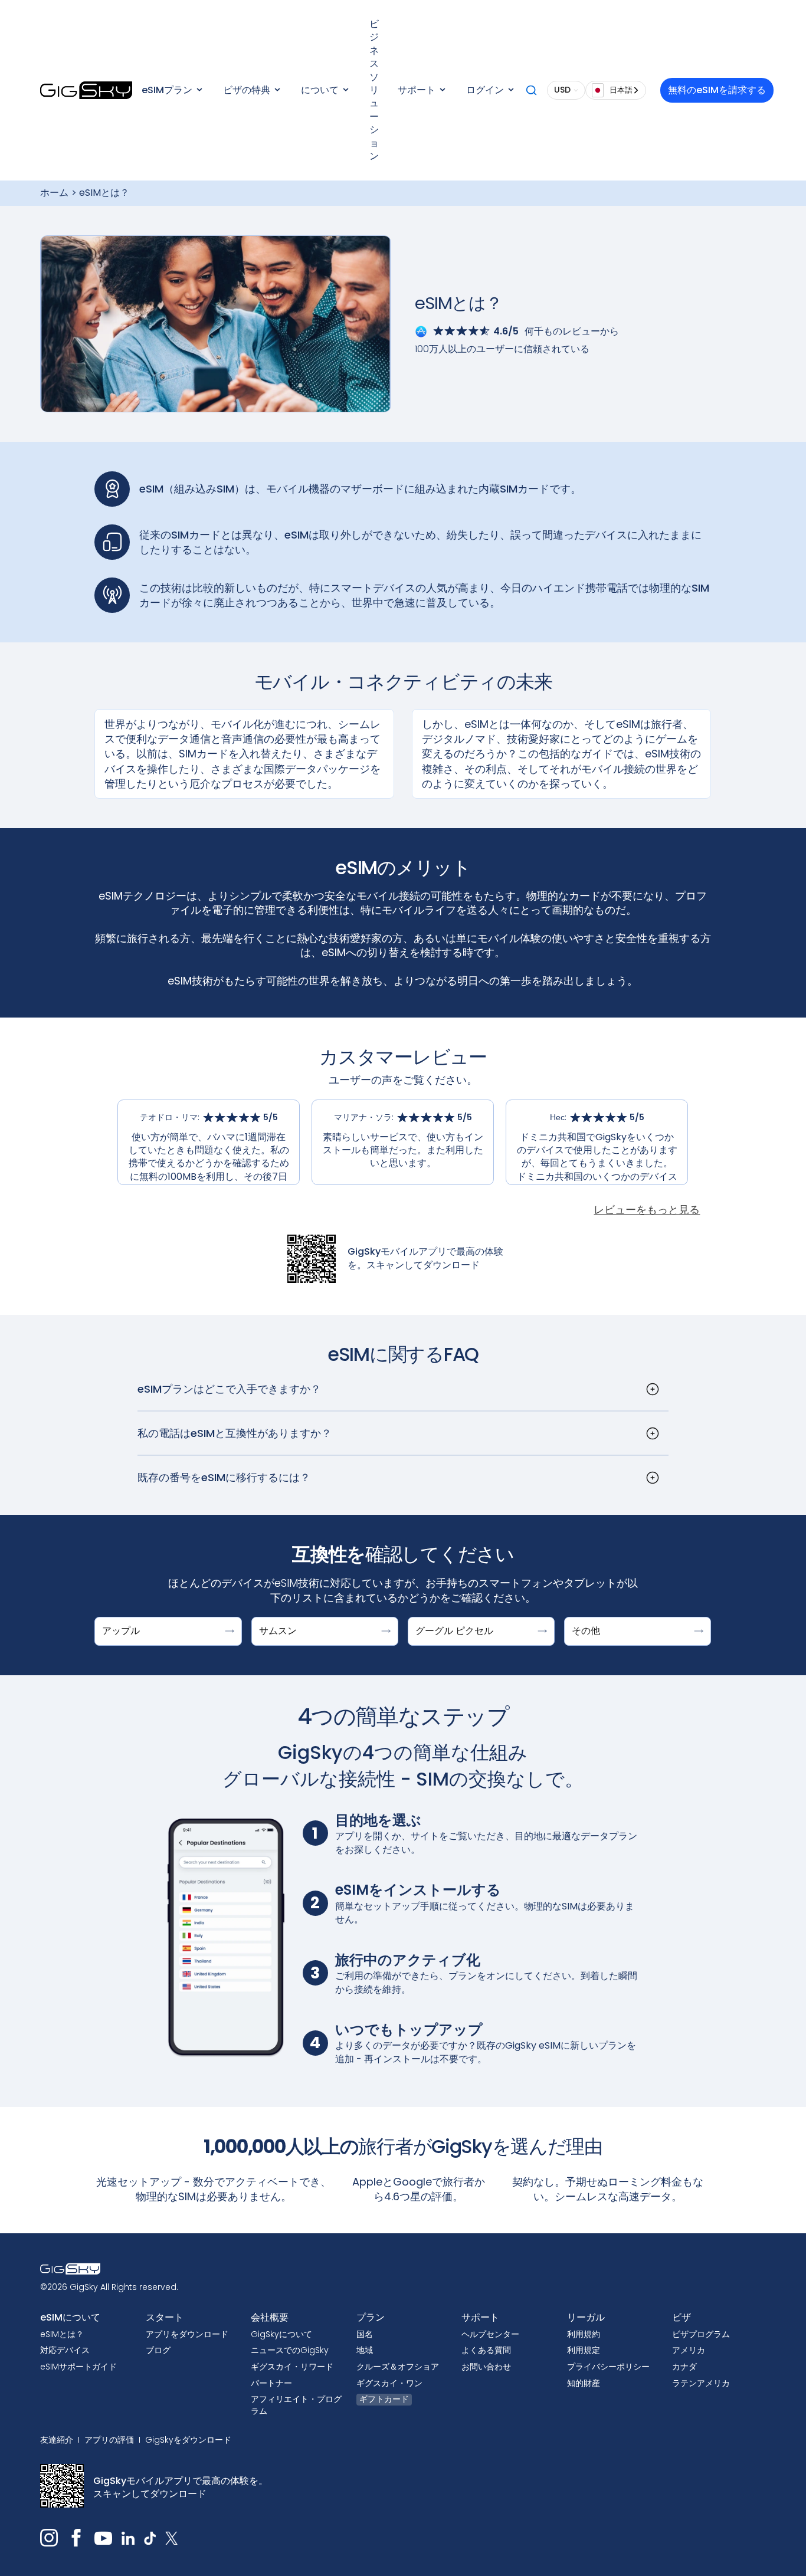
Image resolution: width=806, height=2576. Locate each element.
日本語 (621, 90)
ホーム (54, 193)
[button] (172, 90)
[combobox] (616, 90)
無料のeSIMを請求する (717, 90)
